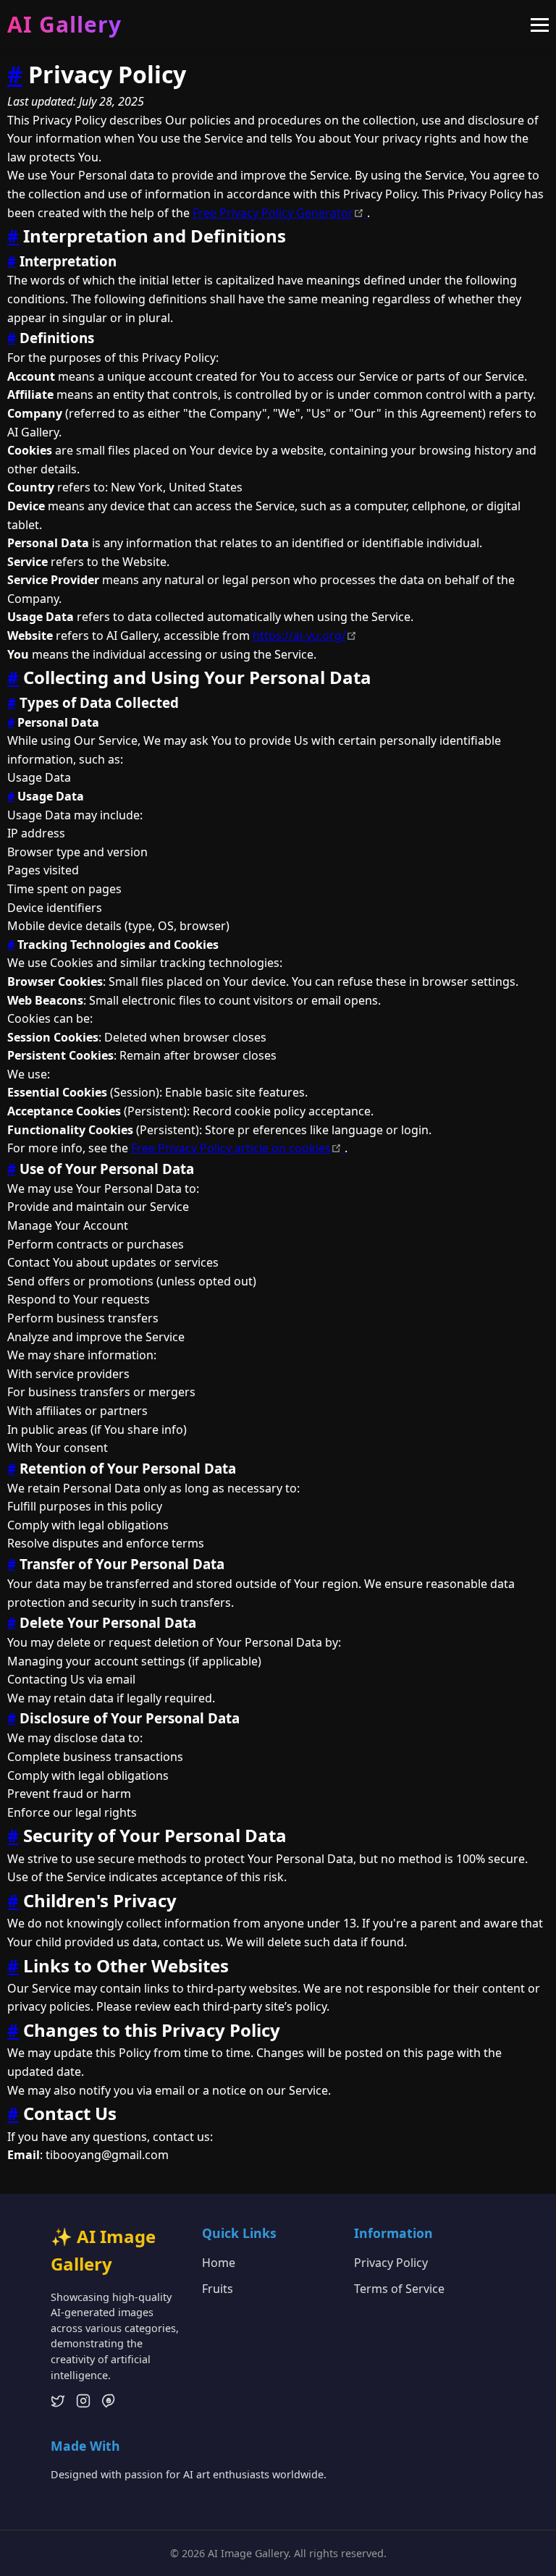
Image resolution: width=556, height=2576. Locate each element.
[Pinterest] (109, 2404)
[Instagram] (83, 2404)
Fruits (218, 2289)
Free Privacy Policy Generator (280, 213)
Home (219, 2263)
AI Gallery (64, 24)
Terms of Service (399, 2289)
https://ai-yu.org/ (305, 635)
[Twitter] (58, 2404)
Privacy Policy (391, 2263)
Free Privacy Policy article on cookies (238, 1148)
